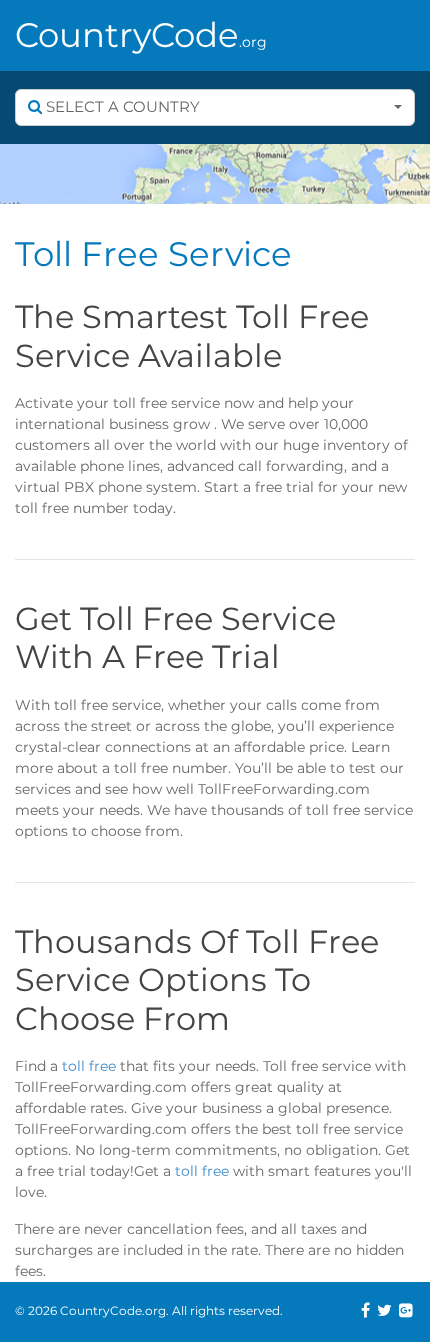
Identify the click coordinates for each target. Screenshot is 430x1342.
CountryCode (141, 35)
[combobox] (215, 107)
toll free (89, 1066)
